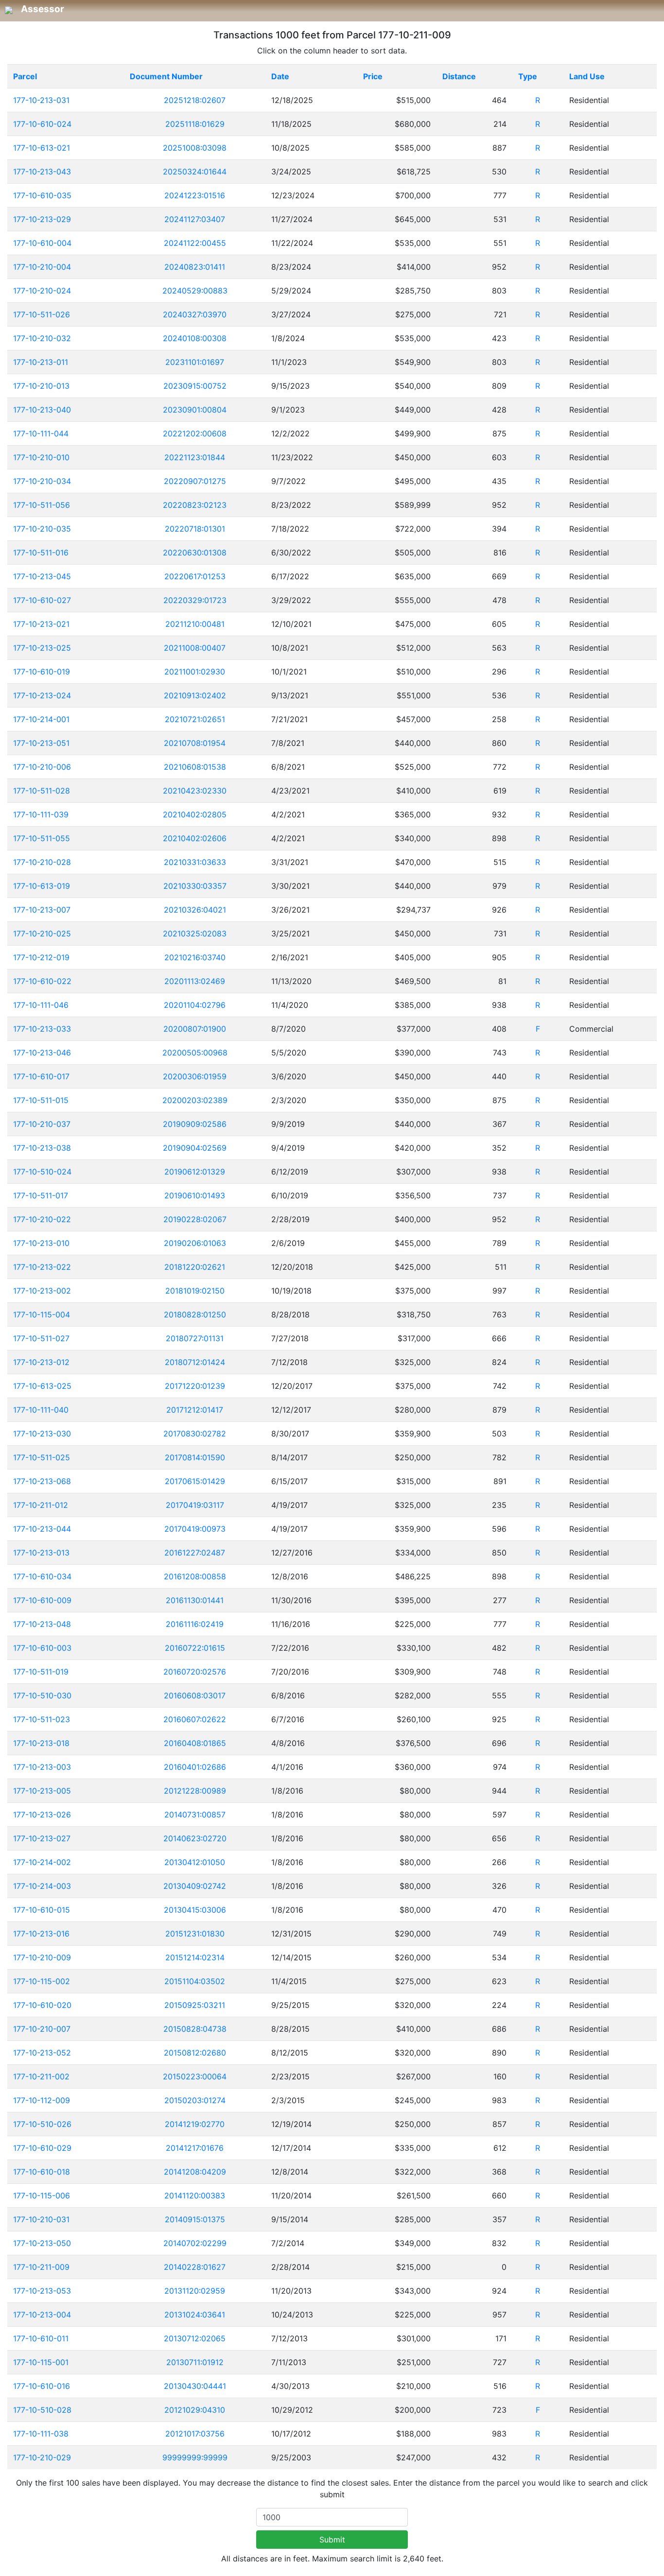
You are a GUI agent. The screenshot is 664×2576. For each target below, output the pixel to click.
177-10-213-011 (41, 362)
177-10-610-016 (42, 2386)
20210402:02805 (195, 814)
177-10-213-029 (42, 219)
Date (280, 76)
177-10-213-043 (42, 172)
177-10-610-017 (41, 1076)
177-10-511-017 (41, 1195)
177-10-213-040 (42, 410)
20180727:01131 (195, 1338)
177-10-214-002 (42, 1862)
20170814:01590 (195, 1457)
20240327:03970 (195, 314)
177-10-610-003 (42, 1648)
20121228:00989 (195, 1791)
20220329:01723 (195, 600)
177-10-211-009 (41, 2267)
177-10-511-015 (41, 1100)
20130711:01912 (195, 2362)
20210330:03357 (195, 886)
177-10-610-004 (42, 243)
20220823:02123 (195, 505)
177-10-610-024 (42, 124)
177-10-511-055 (42, 838)
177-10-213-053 (42, 2291)
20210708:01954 (195, 743)
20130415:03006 (195, 1910)
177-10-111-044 (41, 433)
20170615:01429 (195, 1481)
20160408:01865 (195, 1743)
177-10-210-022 (42, 1219)
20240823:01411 (195, 267)
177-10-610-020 (42, 2005)
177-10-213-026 (42, 1815)
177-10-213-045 (42, 576)
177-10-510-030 (42, 1695)
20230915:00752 (195, 386)
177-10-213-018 (41, 1743)
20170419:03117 (195, 1505)
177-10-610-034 (42, 1576)
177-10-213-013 (41, 1553)
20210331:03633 (195, 862)
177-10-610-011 (41, 2338)
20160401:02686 (195, 1767)
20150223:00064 (195, 2076)
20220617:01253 (195, 576)
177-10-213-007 (42, 910)
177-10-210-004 (42, 267)
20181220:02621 (195, 1267)
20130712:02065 (195, 2338)
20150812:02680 (195, 2053)
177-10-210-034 (42, 481)
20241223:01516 (195, 195)
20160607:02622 (195, 1719)
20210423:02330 (195, 791)
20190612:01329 (195, 1172)
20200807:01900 (195, 1029)
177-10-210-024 (42, 291)
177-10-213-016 (41, 1934)
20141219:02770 (195, 2124)
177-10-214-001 (41, 719)
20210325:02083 (195, 934)
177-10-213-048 (42, 1624)
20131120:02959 (195, 2291)
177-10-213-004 (42, 2315)
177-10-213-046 (42, 1053)
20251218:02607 (195, 100)
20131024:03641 (195, 2315)
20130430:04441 (195, 2386)
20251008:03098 (195, 148)
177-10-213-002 (42, 1291)
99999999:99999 (195, 2457)
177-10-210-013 (41, 386)
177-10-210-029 (42, 2457)
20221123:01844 (195, 457)
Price (373, 76)
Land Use (587, 76)
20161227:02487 (195, 1553)
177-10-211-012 (41, 1505)
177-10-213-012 (41, 1362)
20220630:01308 (195, 553)
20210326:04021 (195, 910)
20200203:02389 (195, 1100)
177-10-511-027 (41, 1338)
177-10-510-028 (42, 2410)
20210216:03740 (195, 957)
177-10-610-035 (42, 195)
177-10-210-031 (41, 2219)
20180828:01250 (195, 1314)
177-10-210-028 (42, 862)
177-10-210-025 (42, 934)
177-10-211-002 (41, 2076)
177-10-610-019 (42, 672)
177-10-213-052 (42, 2053)
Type (528, 76)
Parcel (25, 76)
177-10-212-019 (41, 957)
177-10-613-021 (42, 148)
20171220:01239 (195, 1386)
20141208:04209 (195, 2172)
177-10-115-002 (42, 1981)
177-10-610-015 (42, 1910)
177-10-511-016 (41, 553)
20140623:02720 (195, 1838)
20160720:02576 (195, 1672)
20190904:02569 (195, 1148)
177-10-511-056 (42, 505)
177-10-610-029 (42, 2148)
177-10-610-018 (42, 2172)
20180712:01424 (195, 1362)
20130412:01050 (195, 1862)
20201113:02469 (195, 981)
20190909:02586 (195, 1124)
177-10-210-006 (42, 767)
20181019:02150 (195, 1291)
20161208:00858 (195, 1576)
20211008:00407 (195, 648)
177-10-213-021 (41, 624)
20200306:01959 (195, 1076)
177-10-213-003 (42, 1767)
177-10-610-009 (42, 1600)
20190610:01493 (195, 1195)
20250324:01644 (195, 172)
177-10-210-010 (41, 457)
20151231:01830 (195, 1934)
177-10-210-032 (42, 338)
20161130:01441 (195, 1600)
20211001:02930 (195, 672)
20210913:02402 (195, 695)
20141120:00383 (195, 2196)
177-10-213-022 (42, 1267)
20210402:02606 (195, 838)
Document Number (166, 76)
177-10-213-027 (42, 1838)
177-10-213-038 (42, 1148)
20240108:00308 (195, 338)
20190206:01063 (195, 1243)
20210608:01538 (195, 767)
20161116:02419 (195, 1624)
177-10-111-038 (41, 2434)
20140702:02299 (195, 2243)
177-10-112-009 (42, 2100)
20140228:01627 (195, 2267)
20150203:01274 (195, 2100)
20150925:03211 (195, 2005)
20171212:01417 (195, 1410)
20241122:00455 (195, 243)
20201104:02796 (195, 1005)
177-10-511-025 (42, 1457)
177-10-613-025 (42, 1386)
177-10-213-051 (41, 743)
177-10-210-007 (42, 2029)
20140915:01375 (195, 2219)
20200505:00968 (195, 1053)
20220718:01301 (195, 529)
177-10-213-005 (42, 1791)
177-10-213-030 (42, 1434)
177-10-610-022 (42, 981)
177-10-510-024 (42, 1172)
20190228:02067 (195, 1219)
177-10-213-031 (41, 100)
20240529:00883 (195, 291)
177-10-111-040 (41, 1410)
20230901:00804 (195, 410)
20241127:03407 (195, 219)
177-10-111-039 (41, 814)
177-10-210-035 (42, 529)
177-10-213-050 (42, 2243)
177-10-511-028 (42, 791)
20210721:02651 (195, 719)
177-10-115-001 (41, 2362)
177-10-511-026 (42, 314)
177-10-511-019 (41, 1672)
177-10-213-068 (42, 1481)
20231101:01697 (195, 362)
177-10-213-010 (41, 1243)
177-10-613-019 (42, 886)
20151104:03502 (195, 1981)
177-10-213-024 (42, 695)
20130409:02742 (195, 1886)
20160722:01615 (195, 1648)
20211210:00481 (195, 624)
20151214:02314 (195, 1957)
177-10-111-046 (41, 1005)
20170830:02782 (195, 1434)
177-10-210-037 (42, 1124)
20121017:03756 (195, 2434)
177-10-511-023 (42, 1719)
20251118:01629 (195, 124)
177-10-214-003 (42, 1886)
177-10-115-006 (42, 2196)
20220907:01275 (195, 481)
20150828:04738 (195, 2029)
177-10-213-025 (42, 648)
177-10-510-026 (42, 2124)
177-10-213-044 (42, 1529)
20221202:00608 (195, 433)
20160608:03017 (195, 1695)
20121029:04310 (195, 2410)
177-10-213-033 (42, 1029)
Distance (459, 76)
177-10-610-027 (42, 600)
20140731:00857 (195, 1815)
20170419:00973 (195, 1529)
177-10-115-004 (42, 1314)
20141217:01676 (195, 2148)
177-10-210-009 (42, 1957)
